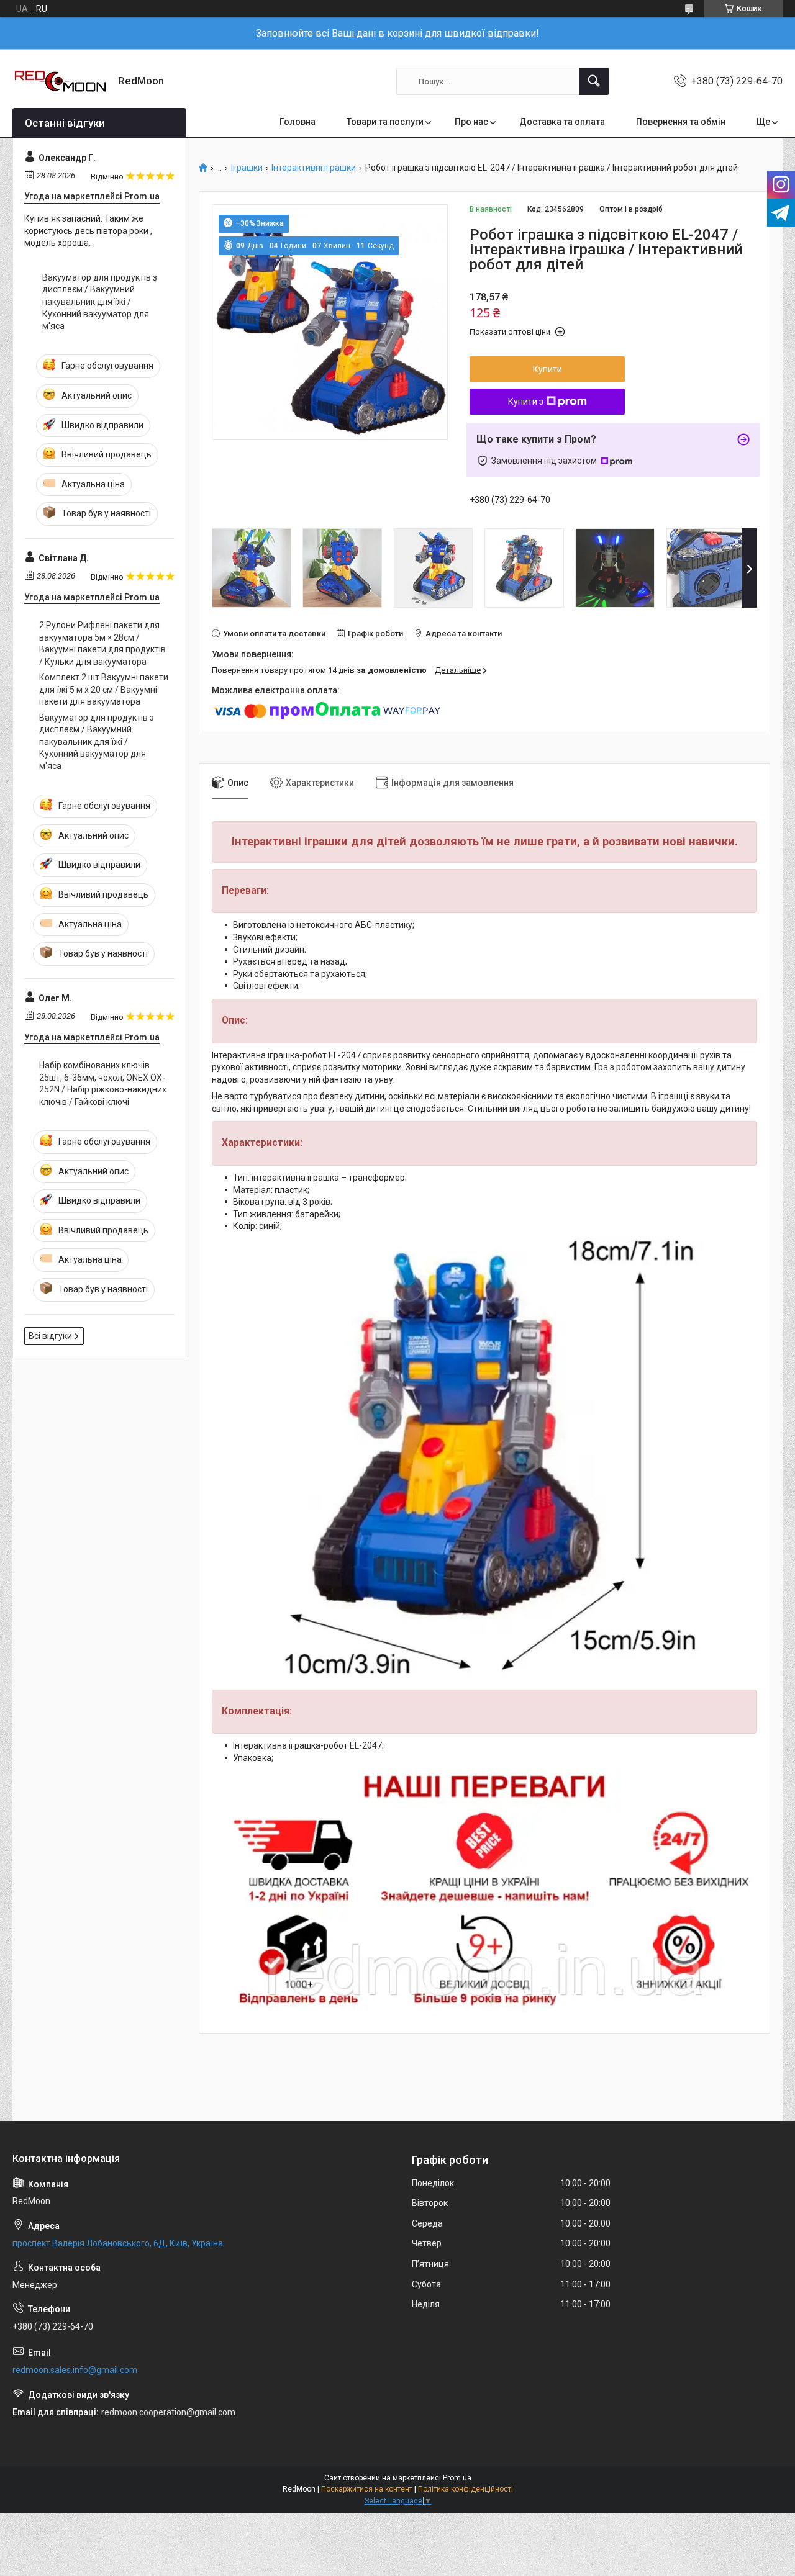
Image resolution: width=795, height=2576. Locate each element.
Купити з (526, 402)
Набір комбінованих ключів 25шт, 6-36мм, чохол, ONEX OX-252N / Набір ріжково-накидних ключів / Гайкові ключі (103, 1083)
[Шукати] (594, 81)
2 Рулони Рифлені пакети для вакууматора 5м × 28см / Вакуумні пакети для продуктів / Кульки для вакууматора (102, 643)
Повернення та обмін (681, 122)
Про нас (471, 122)
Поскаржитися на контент (367, 2489)
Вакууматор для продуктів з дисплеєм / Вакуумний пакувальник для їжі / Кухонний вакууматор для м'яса (100, 302)
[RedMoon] (61, 81)
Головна (298, 122)
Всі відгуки (50, 1336)
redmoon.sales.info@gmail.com (75, 2370)
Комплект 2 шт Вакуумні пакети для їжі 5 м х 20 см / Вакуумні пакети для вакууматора (104, 689)
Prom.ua (457, 2478)
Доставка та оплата (562, 122)
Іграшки (247, 168)
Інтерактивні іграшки (314, 168)
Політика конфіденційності (466, 2489)
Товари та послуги (385, 122)
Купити (547, 369)
